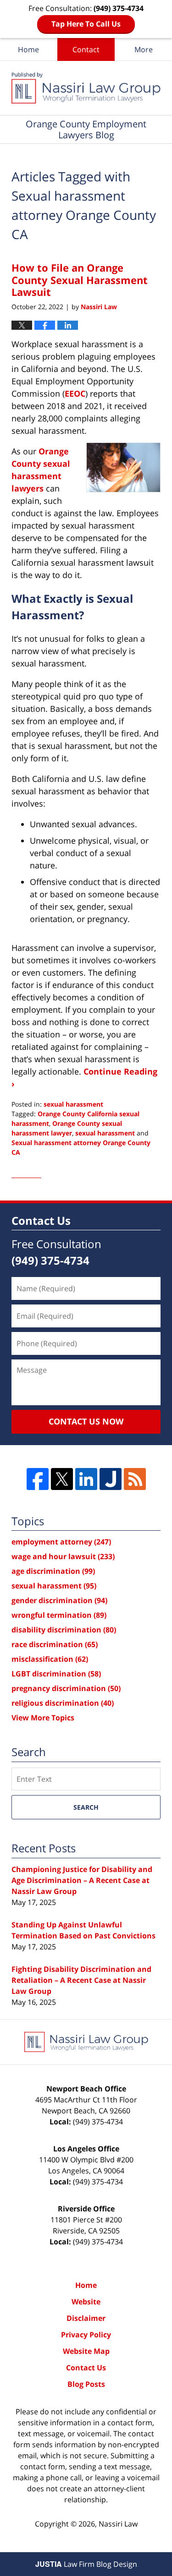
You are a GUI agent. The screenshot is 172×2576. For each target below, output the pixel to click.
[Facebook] (38, 1479)
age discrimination (53, 1571)
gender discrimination (59, 1600)
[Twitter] (62, 1479)
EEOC (75, 393)
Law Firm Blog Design (86, 2564)
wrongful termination (59, 1615)
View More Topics (43, 1718)
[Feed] (135, 1479)
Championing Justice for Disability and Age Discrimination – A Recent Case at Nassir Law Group (82, 1880)
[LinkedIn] (86, 1479)
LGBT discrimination (56, 1674)
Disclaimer (86, 2318)
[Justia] (111, 1479)
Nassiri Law (118, 2524)
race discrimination (55, 1644)
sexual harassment (73, 1104)
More (144, 49)
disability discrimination (64, 1630)
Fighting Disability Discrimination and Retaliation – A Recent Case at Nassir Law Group (81, 1980)
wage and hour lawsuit (63, 1556)
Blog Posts (86, 2384)
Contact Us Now (86, 1421)
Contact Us (86, 2368)
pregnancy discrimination (66, 1688)
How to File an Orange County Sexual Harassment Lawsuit (80, 280)
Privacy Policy (86, 2335)
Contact (86, 49)
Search (86, 1807)
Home (28, 49)
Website (86, 2302)
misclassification (50, 1659)
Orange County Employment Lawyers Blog (86, 88)
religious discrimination (63, 1703)
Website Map (86, 2351)
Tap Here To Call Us (86, 24)
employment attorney (61, 1542)
